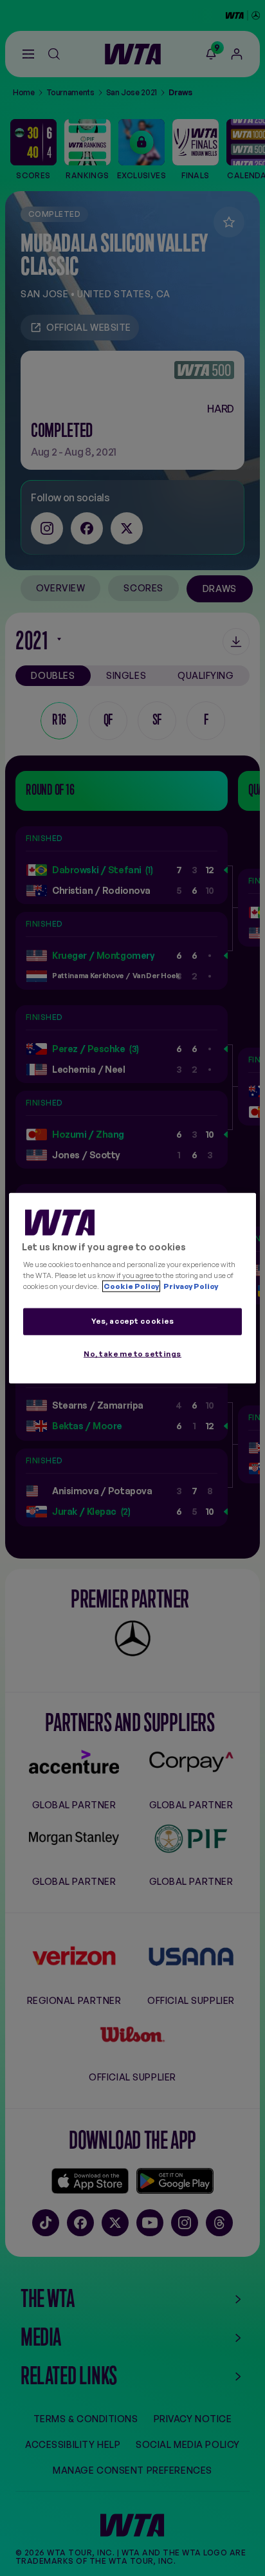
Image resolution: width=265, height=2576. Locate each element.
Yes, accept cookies (133, 1321)
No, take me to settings (132, 1354)
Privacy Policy (190, 1286)
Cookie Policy (131, 1286)
